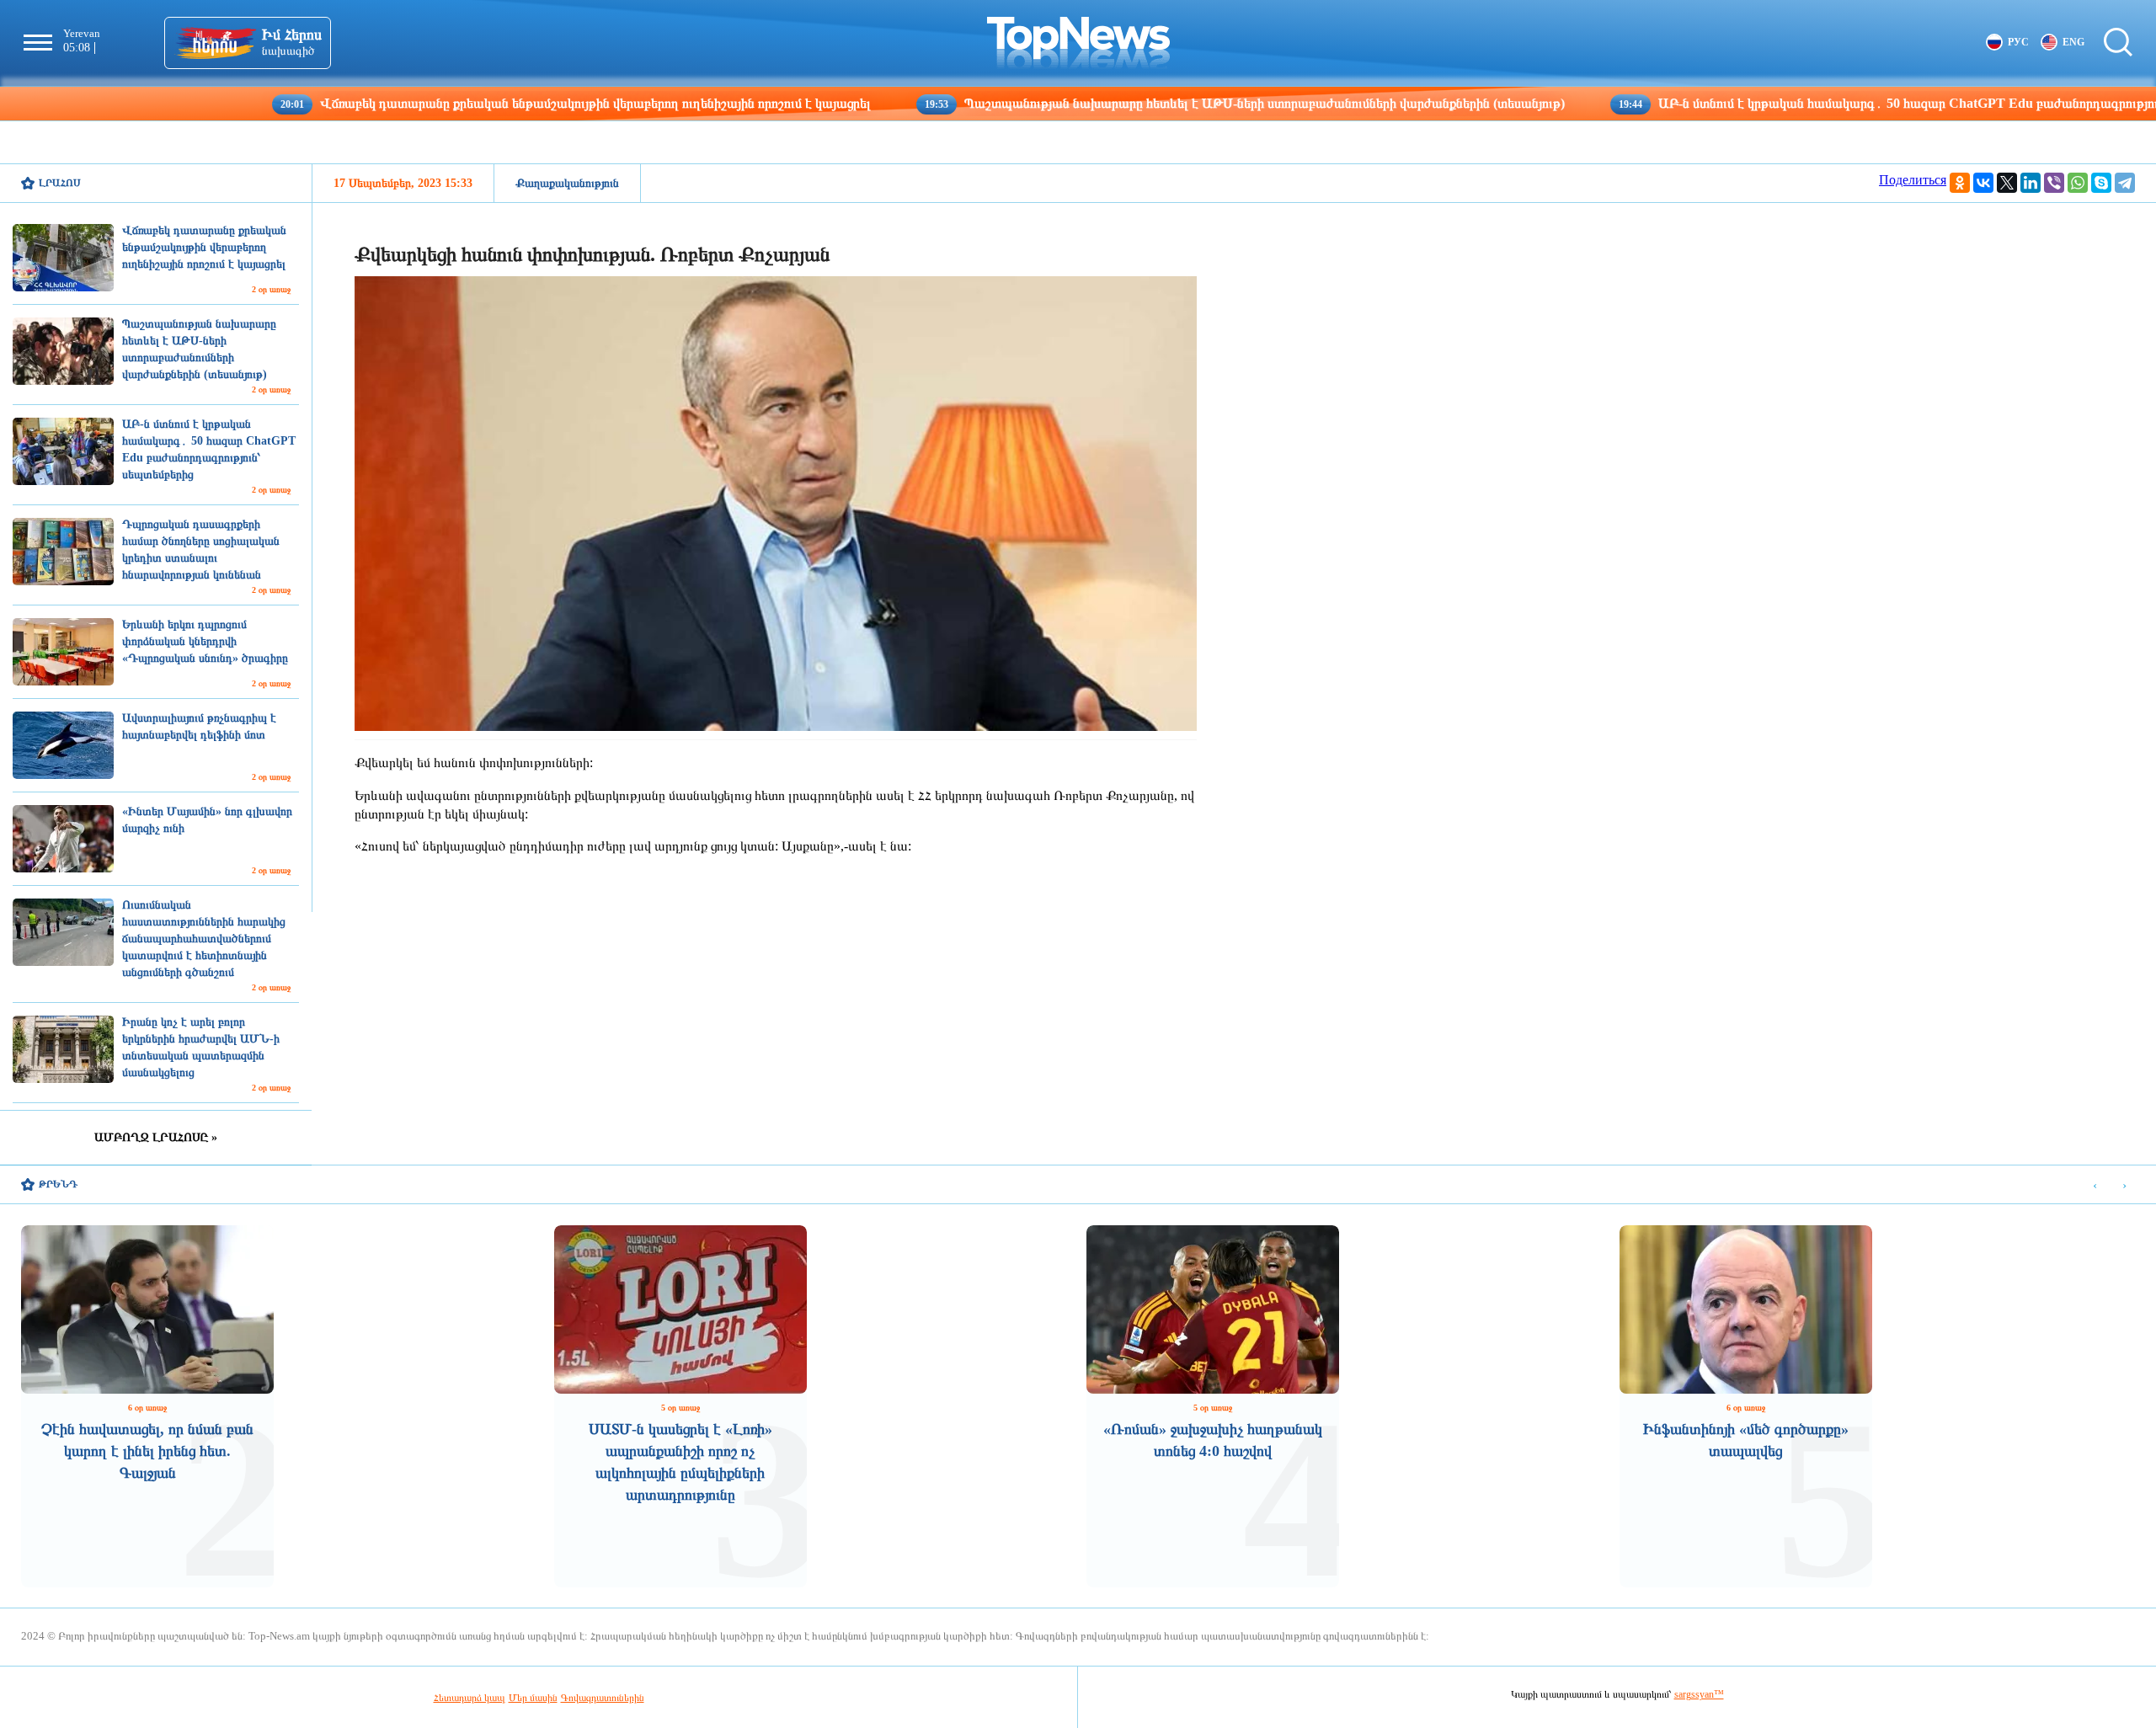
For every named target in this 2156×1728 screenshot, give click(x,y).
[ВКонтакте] (1983, 183)
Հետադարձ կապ (470, 1698)
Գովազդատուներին (603, 1698)
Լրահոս (60, 183)
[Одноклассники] (1960, 183)
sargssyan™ (1699, 1694)
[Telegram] (2125, 183)
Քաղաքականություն (567, 183)
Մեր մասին (533, 1698)
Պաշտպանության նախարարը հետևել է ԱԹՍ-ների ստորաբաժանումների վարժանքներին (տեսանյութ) (1145, 103)
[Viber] (2054, 183)
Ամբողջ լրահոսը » (156, 1137)
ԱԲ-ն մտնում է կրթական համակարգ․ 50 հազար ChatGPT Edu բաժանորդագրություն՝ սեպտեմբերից (1836, 103)
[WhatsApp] (2078, 183)
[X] (2007, 183)
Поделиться (1913, 180)
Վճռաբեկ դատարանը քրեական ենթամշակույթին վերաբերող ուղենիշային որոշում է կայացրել (475, 103)
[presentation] (2095, 1185)
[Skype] (2101, 183)
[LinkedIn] (2031, 183)
